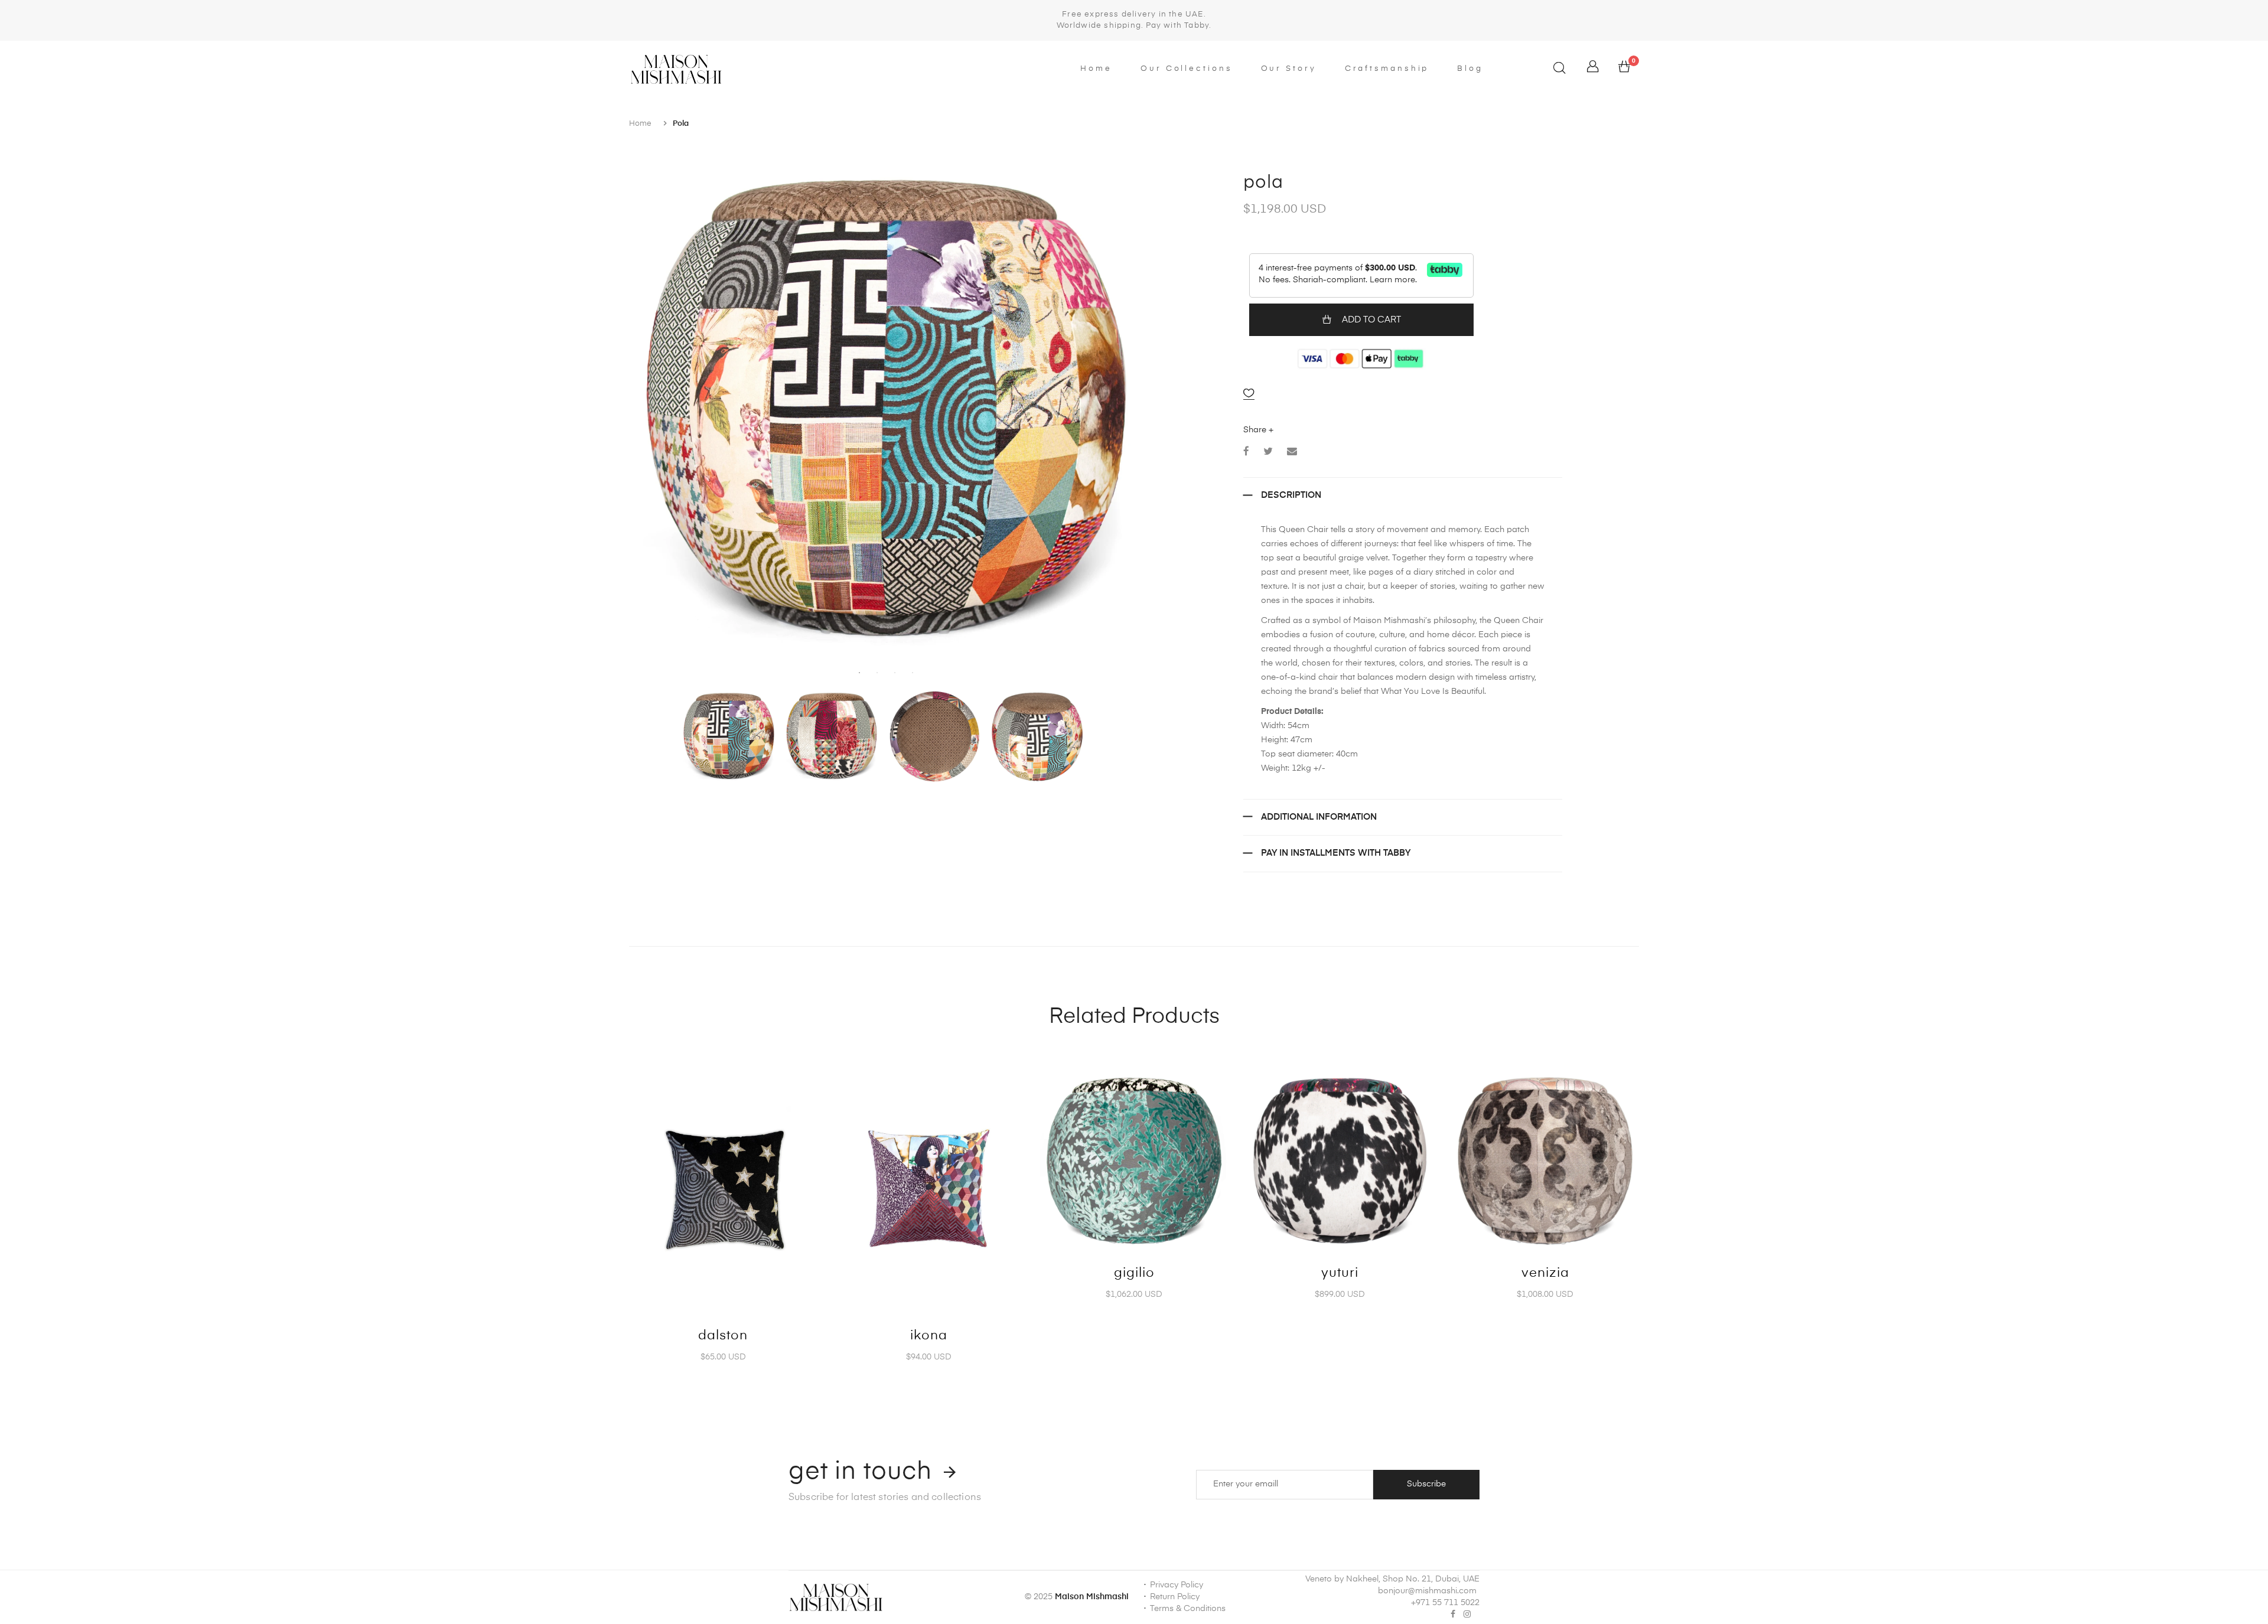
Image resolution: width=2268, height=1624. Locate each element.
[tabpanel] (886, 407)
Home (1096, 69)
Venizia (1545, 1273)
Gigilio (1134, 1273)
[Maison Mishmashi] (749, 69)
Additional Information (1319, 817)
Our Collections (1187, 69)
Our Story (1289, 69)
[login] (1593, 70)
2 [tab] (877, 673)
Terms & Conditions (1188, 1609)
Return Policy (1175, 1597)
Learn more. (1393, 280)
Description (1291, 495)
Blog (1470, 69)
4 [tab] (913, 673)
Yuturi (1340, 1273)
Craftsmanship (1387, 69)
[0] (1624, 70)
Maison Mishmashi (1092, 1597)
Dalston (723, 1336)
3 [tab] (895, 673)
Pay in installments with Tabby (1336, 853)
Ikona (929, 1336)
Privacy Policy (1177, 1585)
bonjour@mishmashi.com (1427, 1591)
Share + (1258, 430)
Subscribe (1426, 1484)
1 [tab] (859, 673)
